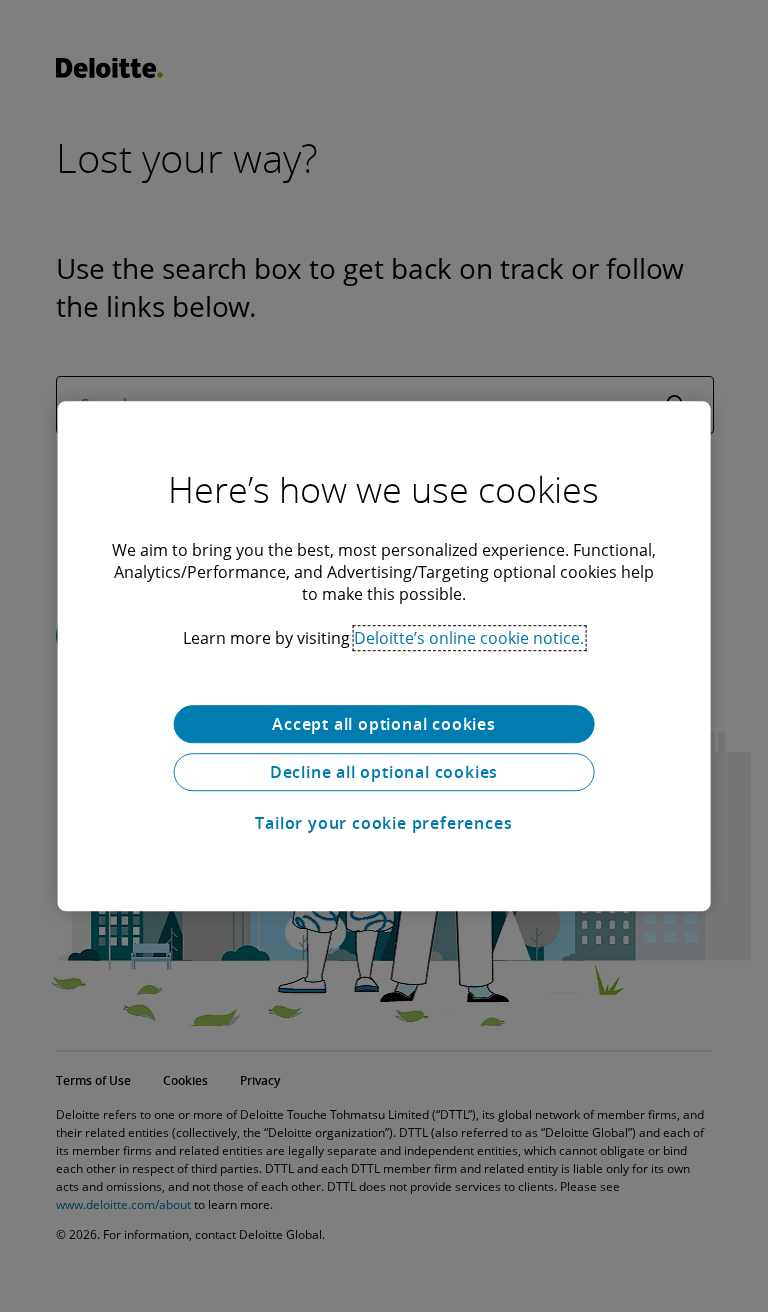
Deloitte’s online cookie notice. (469, 638)
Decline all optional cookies (384, 772)
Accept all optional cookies (384, 724)
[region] (384, 656)
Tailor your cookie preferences (383, 823)
